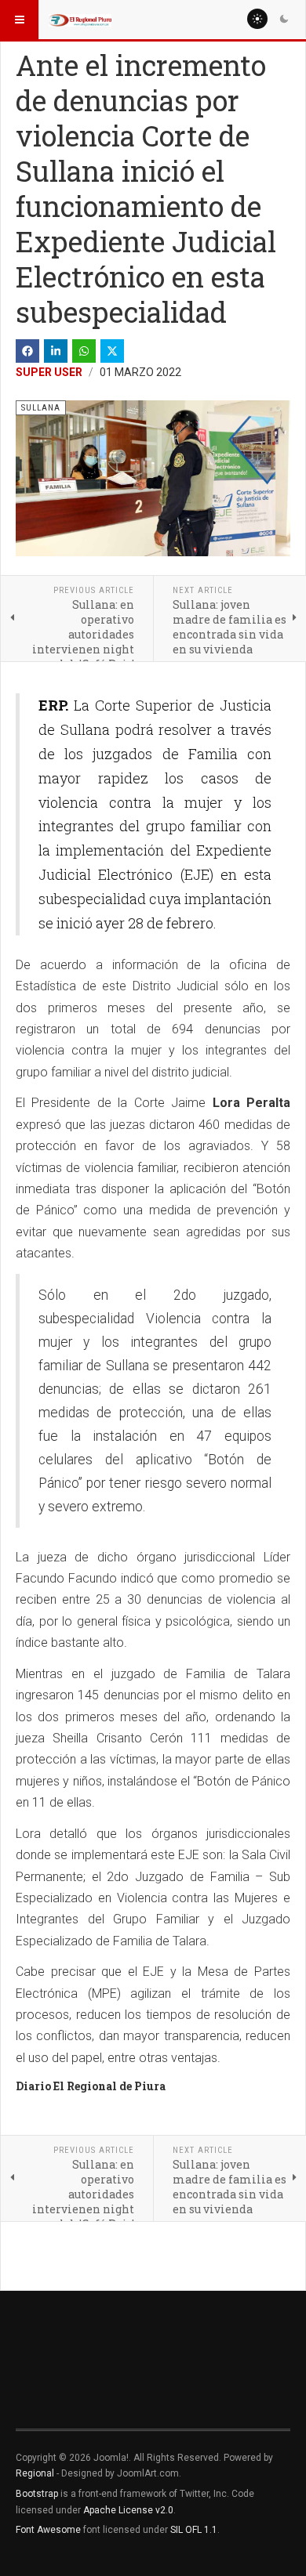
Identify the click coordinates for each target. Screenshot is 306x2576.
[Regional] (80, 20)
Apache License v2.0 (128, 2510)
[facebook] (27, 351)
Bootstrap (37, 2494)
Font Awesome (48, 2530)
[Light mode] (257, 19)
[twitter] (112, 351)
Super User (49, 372)
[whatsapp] (84, 351)
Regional (35, 2473)
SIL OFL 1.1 (194, 2530)
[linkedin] (56, 351)
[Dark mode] (284, 19)
